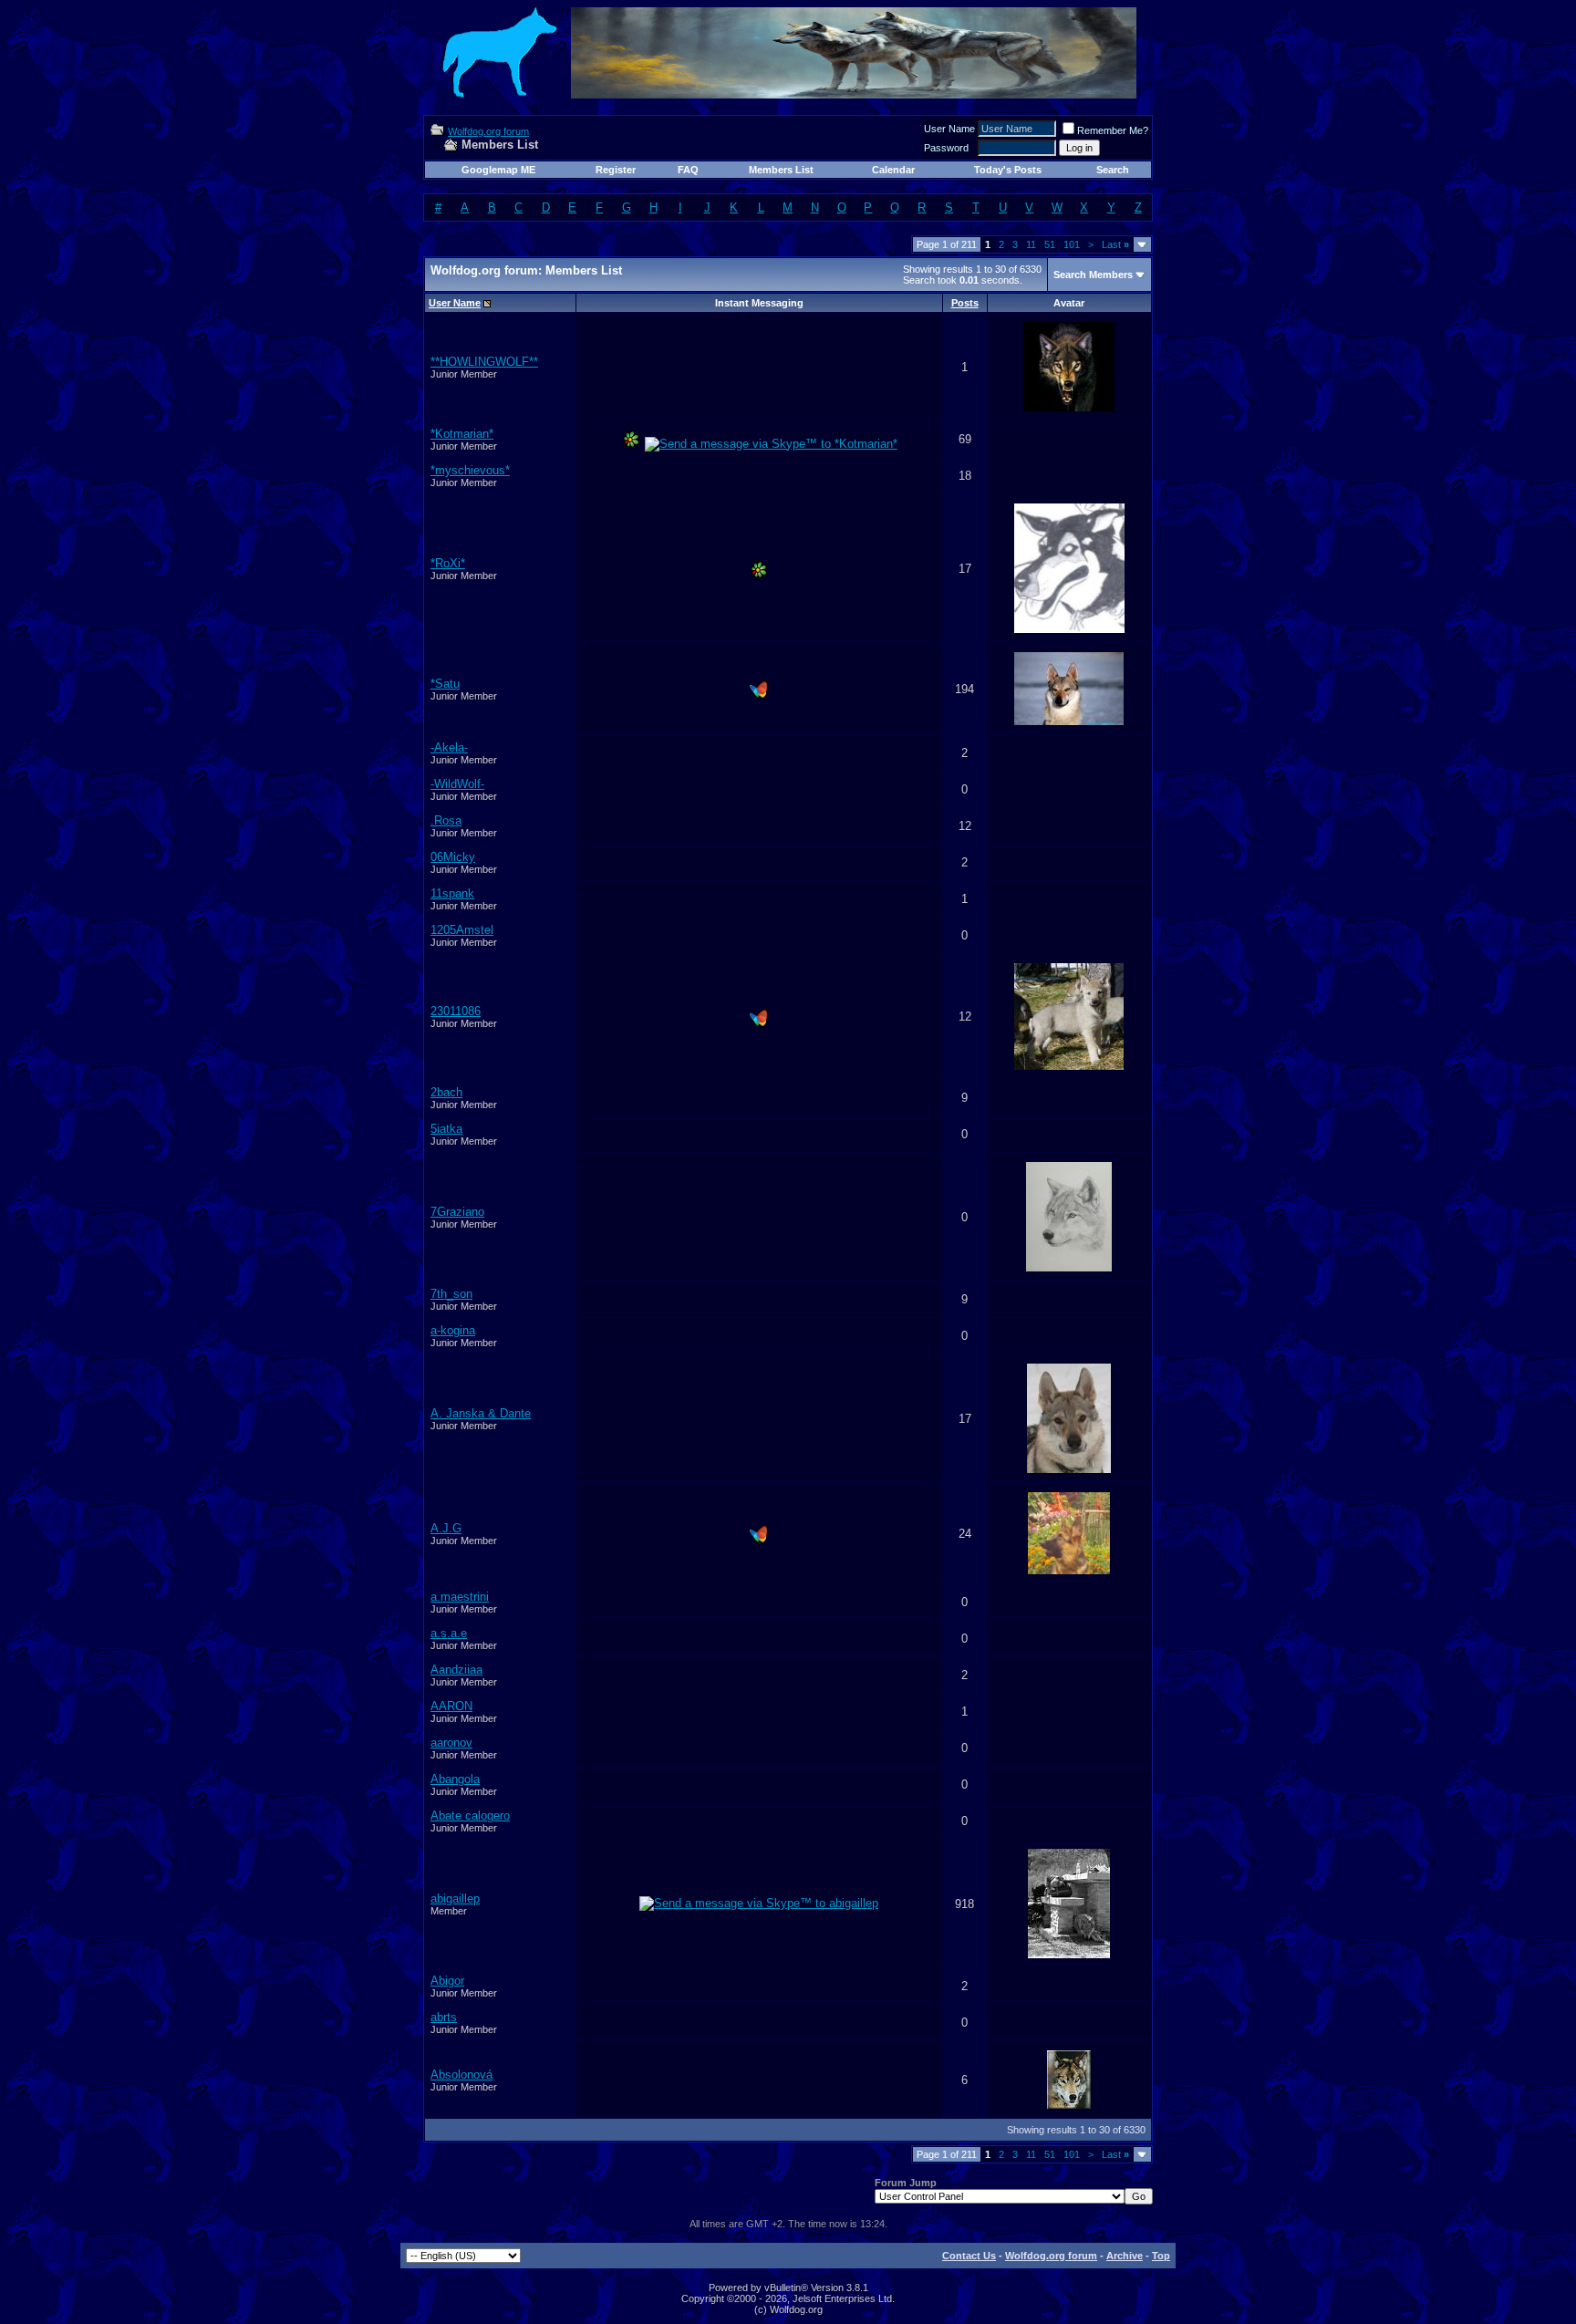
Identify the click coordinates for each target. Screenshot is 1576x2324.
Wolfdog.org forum (488, 131)
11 (1031, 244)
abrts (444, 2017)
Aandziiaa (456, 1670)
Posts (965, 303)
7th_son (451, 1294)
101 (1072, 244)
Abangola (455, 1779)
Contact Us (969, 2256)
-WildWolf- (457, 784)
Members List (781, 170)
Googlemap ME (498, 170)
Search (1113, 170)
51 (1050, 244)
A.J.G (446, 1528)
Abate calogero (470, 1816)
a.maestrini (460, 1597)
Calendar (893, 170)
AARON (451, 1706)
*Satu (445, 684)
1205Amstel (462, 930)
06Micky (453, 857)
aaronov (451, 1743)
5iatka (446, 1129)
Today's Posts (1008, 170)
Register (616, 170)
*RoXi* (448, 563)
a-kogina (453, 1330)
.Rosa (446, 820)
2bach (446, 1092)
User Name (949, 129)
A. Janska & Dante (481, 1413)
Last (1115, 244)
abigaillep (455, 1899)
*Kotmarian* (462, 434)
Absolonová (461, 2075)
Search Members (1093, 275)
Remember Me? (1113, 130)
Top (1161, 2256)
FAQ (688, 170)
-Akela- (449, 747)
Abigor (447, 1981)
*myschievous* (470, 470)
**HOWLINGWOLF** (484, 362)
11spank (452, 893)
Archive (1125, 2256)
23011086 (456, 1011)
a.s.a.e (449, 1633)
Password (946, 148)
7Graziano (457, 1212)
